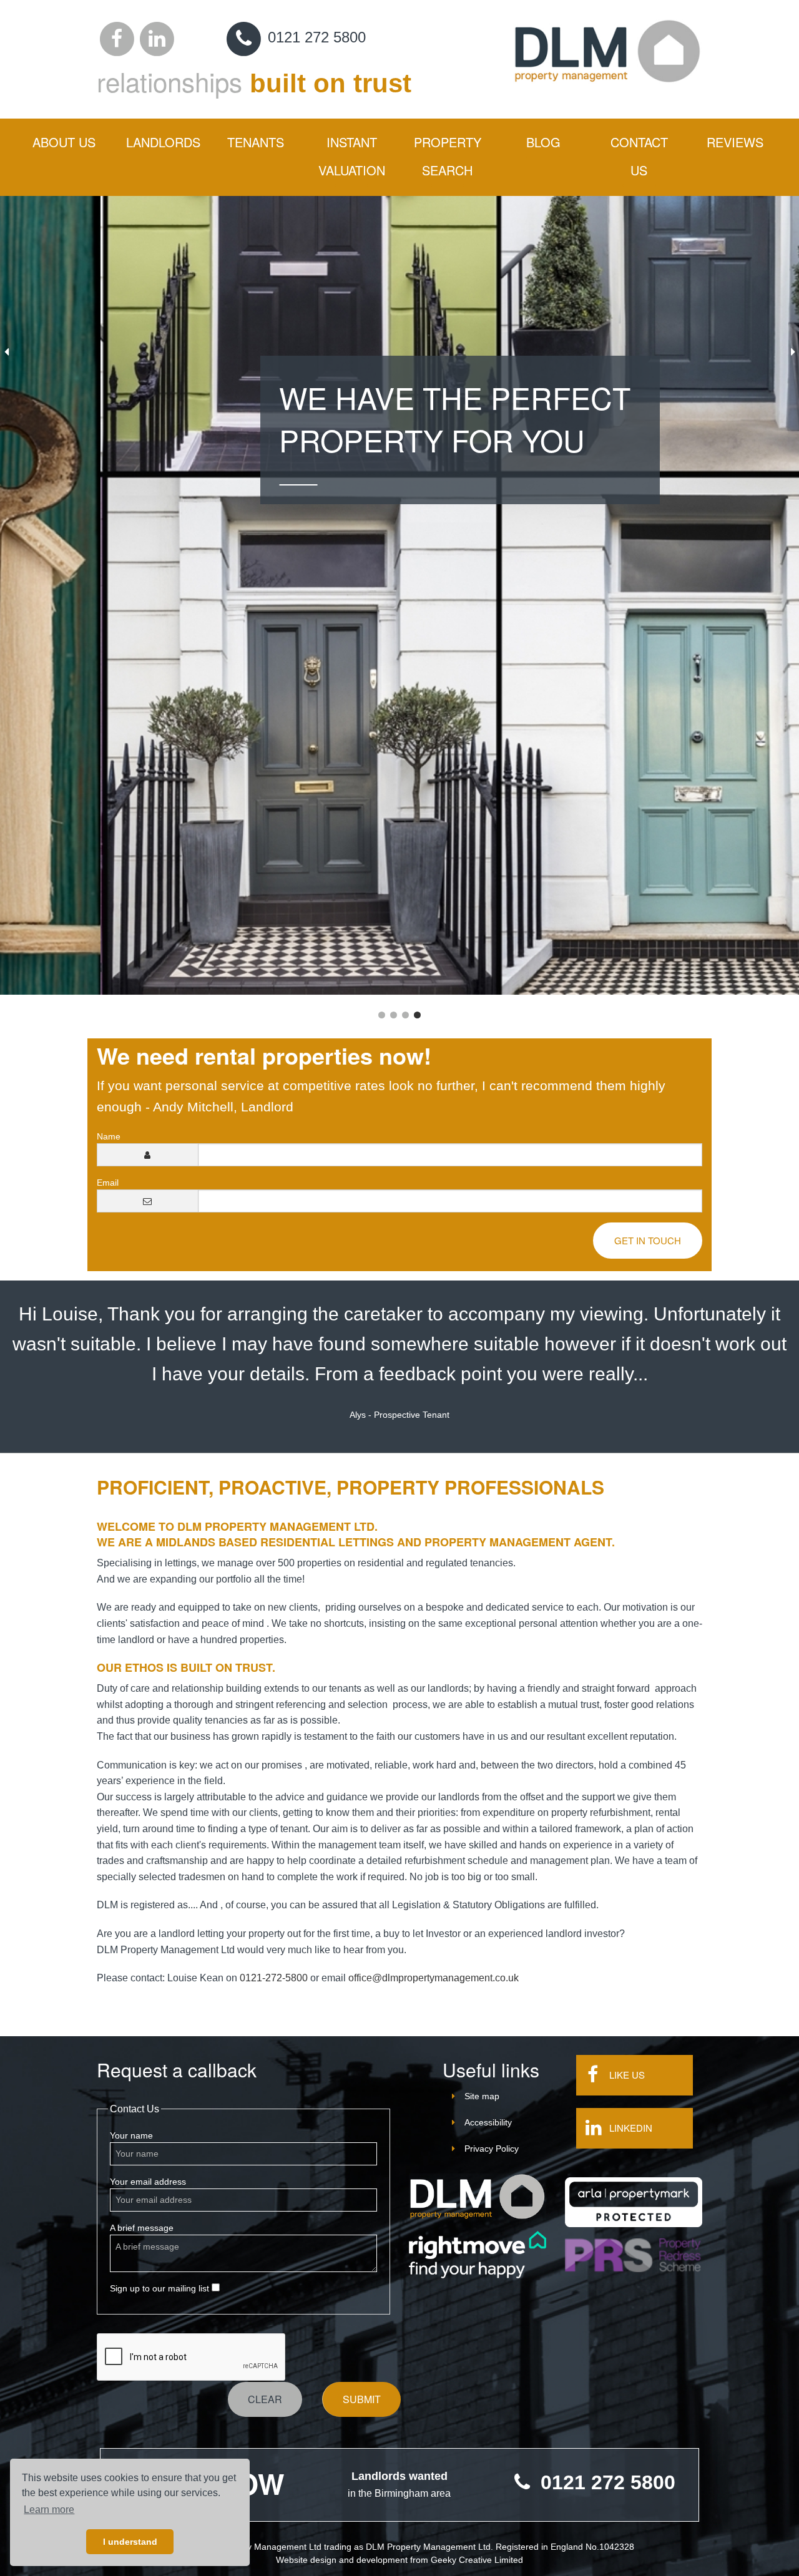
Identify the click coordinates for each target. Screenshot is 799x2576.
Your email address (148, 2182)
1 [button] (382, 1015)
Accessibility (488, 2122)
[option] (399, 595)
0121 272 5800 (315, 37)
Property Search (448, 156)
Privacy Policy (492, 2149)
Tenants (256, 142)
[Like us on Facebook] (117, 37)
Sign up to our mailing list (161, 2288)
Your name (131, 2135)
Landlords (163, 142)
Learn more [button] (49, 2510)
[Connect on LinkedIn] (157, 37)
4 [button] (417, 1015)
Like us (627, 2075)
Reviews (735, 142)
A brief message (142, 2228)
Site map (482, 2096)
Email (108, 1183)
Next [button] (793, 352)
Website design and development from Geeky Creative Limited (399, 2560)
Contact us (639, 156)
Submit (362, 2399)
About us (64, 142)
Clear (265, 2399)
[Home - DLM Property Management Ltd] (608, 50)
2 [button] (394, 1015)
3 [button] (405, 1015)
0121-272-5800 (274, 1978)
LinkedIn (631, 2128)
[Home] (478, 2197)
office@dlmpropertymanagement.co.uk (434, 1978)
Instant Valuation (352, 156)
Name (109, 1136)
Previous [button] (6, 352)
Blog (543, 142)
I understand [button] (130, 2542)
